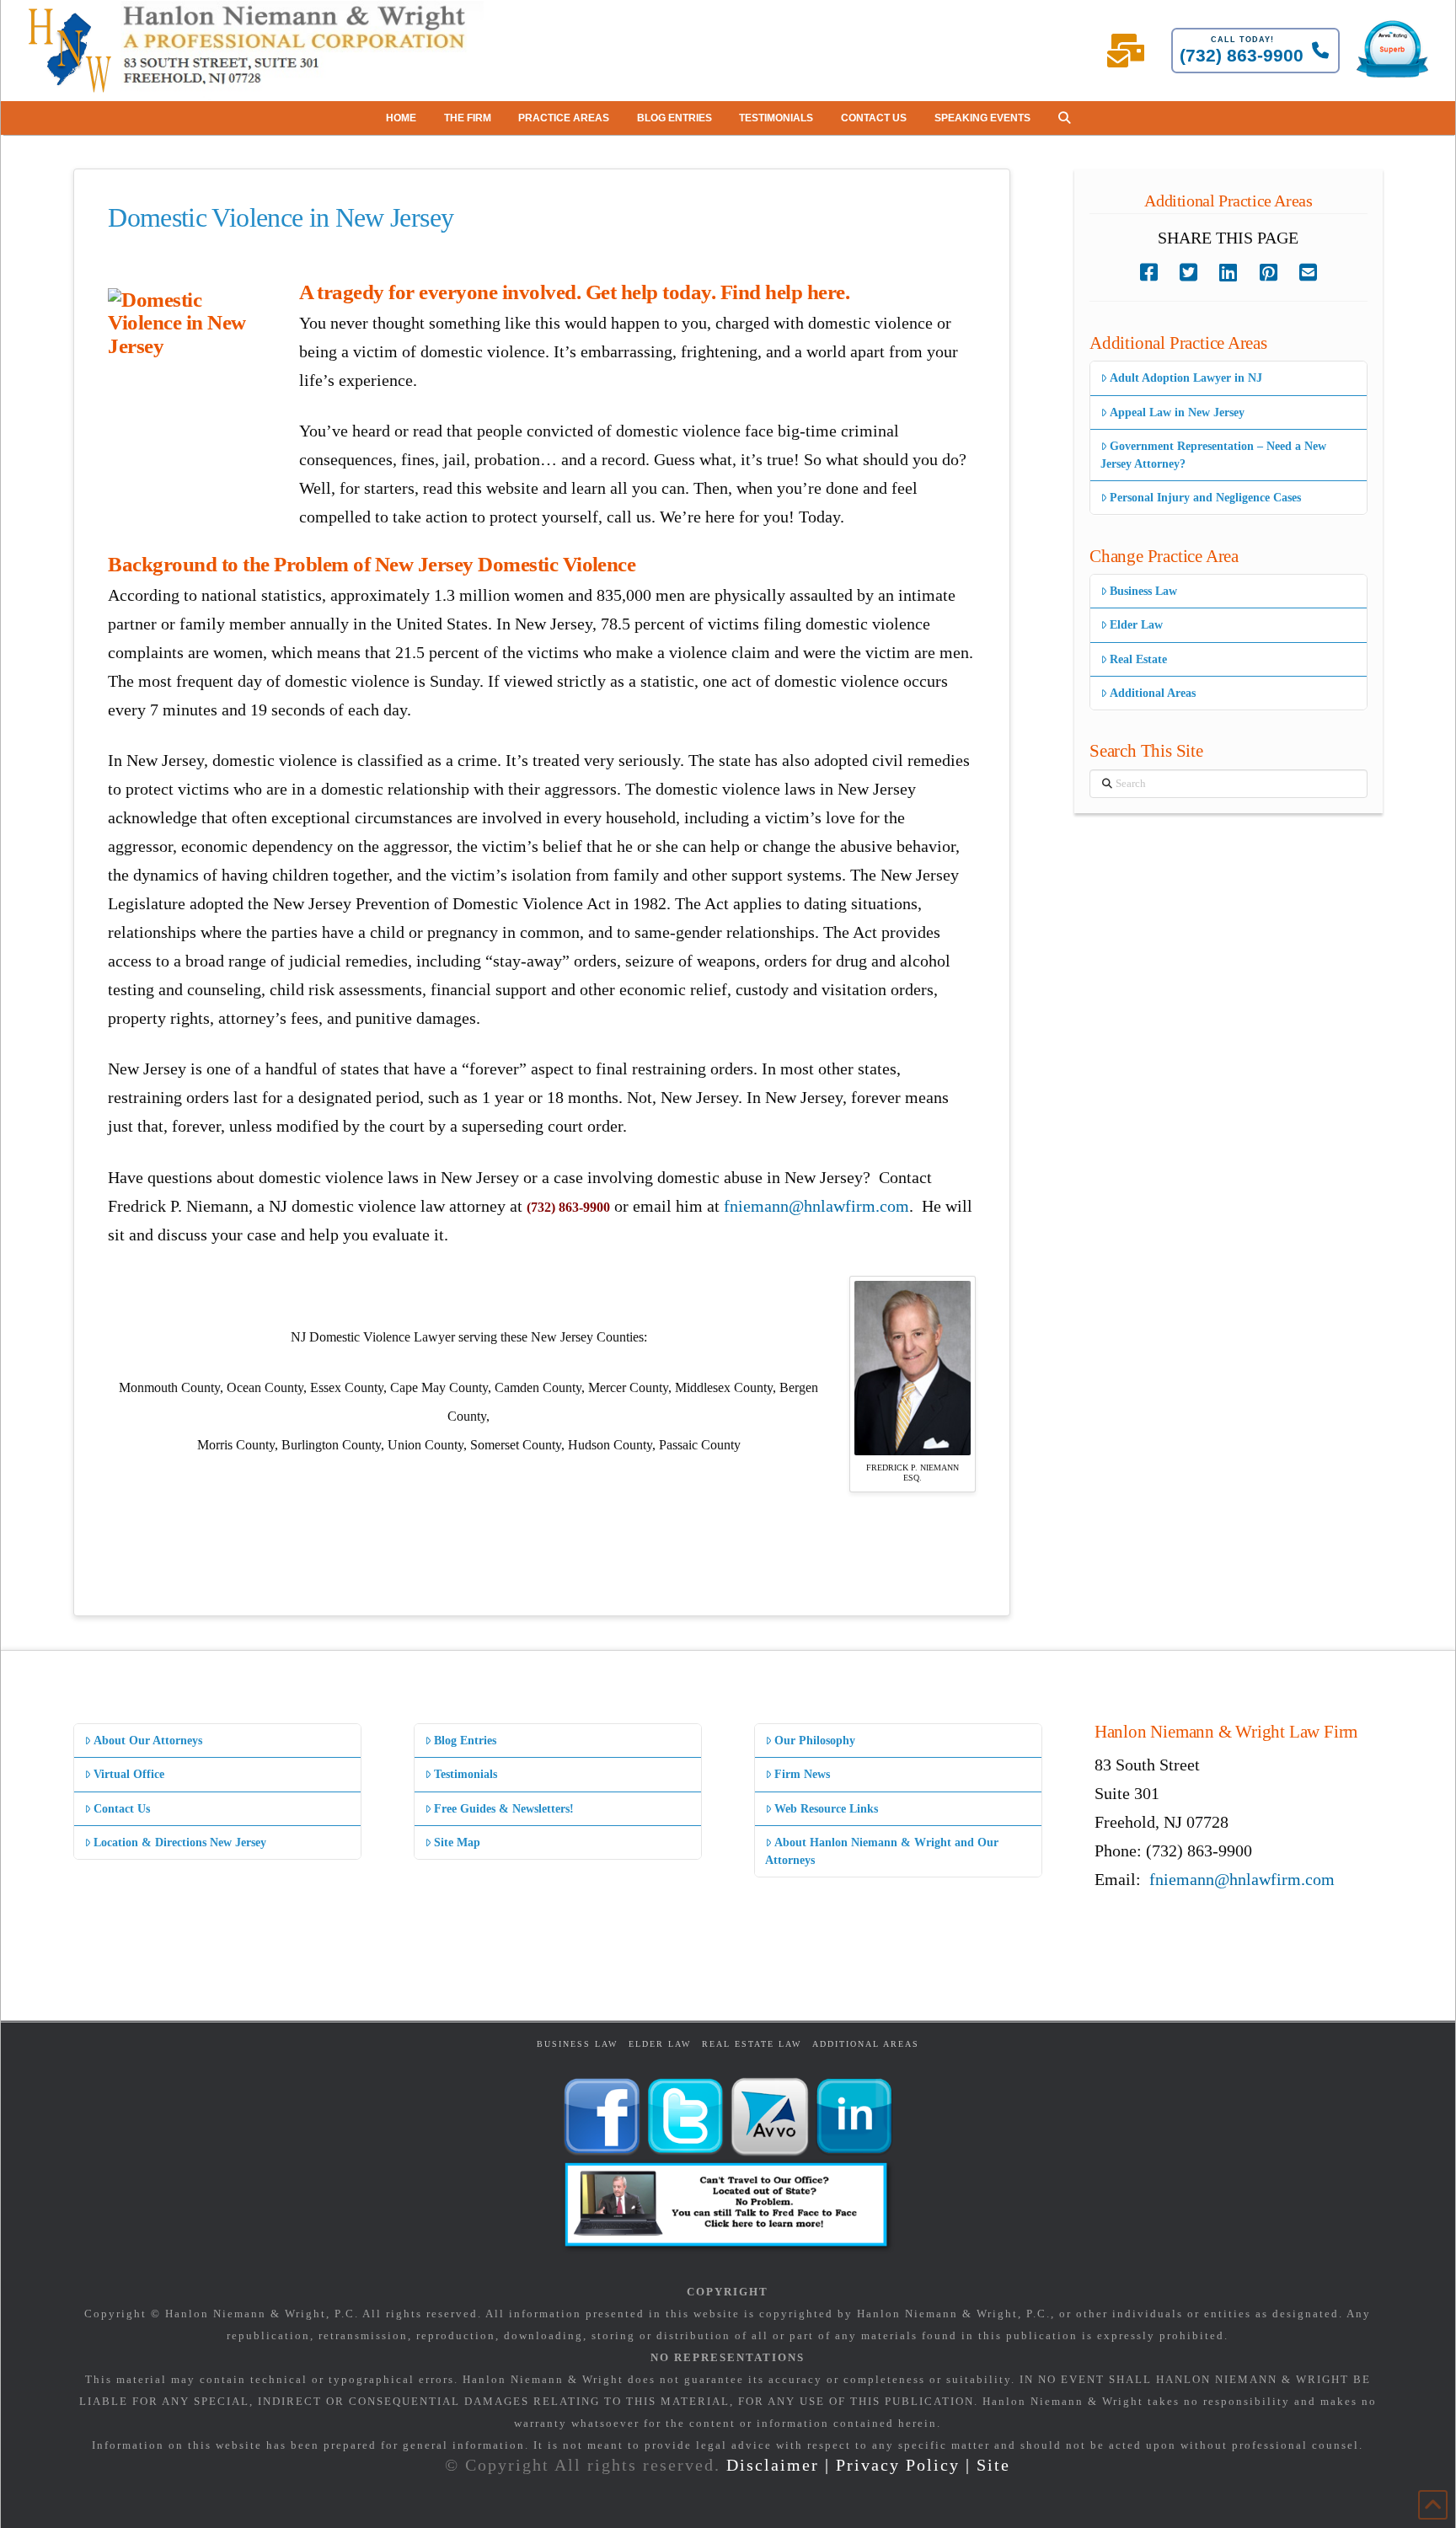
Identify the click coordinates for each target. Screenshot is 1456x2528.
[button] (1064, 118)
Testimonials (466, 1774)
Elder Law (1136, 625)
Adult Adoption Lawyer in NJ (1186, 378)
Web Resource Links (826, 1809)
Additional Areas (1153, 693)
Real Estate (1138, 659)
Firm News (802, 1774)
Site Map (457, 1842)
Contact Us (122, 1809)
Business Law (1143, 591)
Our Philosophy (815, 1741)
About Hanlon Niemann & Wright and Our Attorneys (882, 1851)
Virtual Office (129, 1774)
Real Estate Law (752, 2044)
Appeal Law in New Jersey (1177, 412)
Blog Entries (465, 1741)
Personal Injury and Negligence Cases (1205, 498)
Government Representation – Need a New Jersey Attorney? (1213, 455)
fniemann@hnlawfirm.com (816, 1206)
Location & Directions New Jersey (180, 1842)
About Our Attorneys (148, 1741)
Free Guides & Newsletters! (504, 1809)
